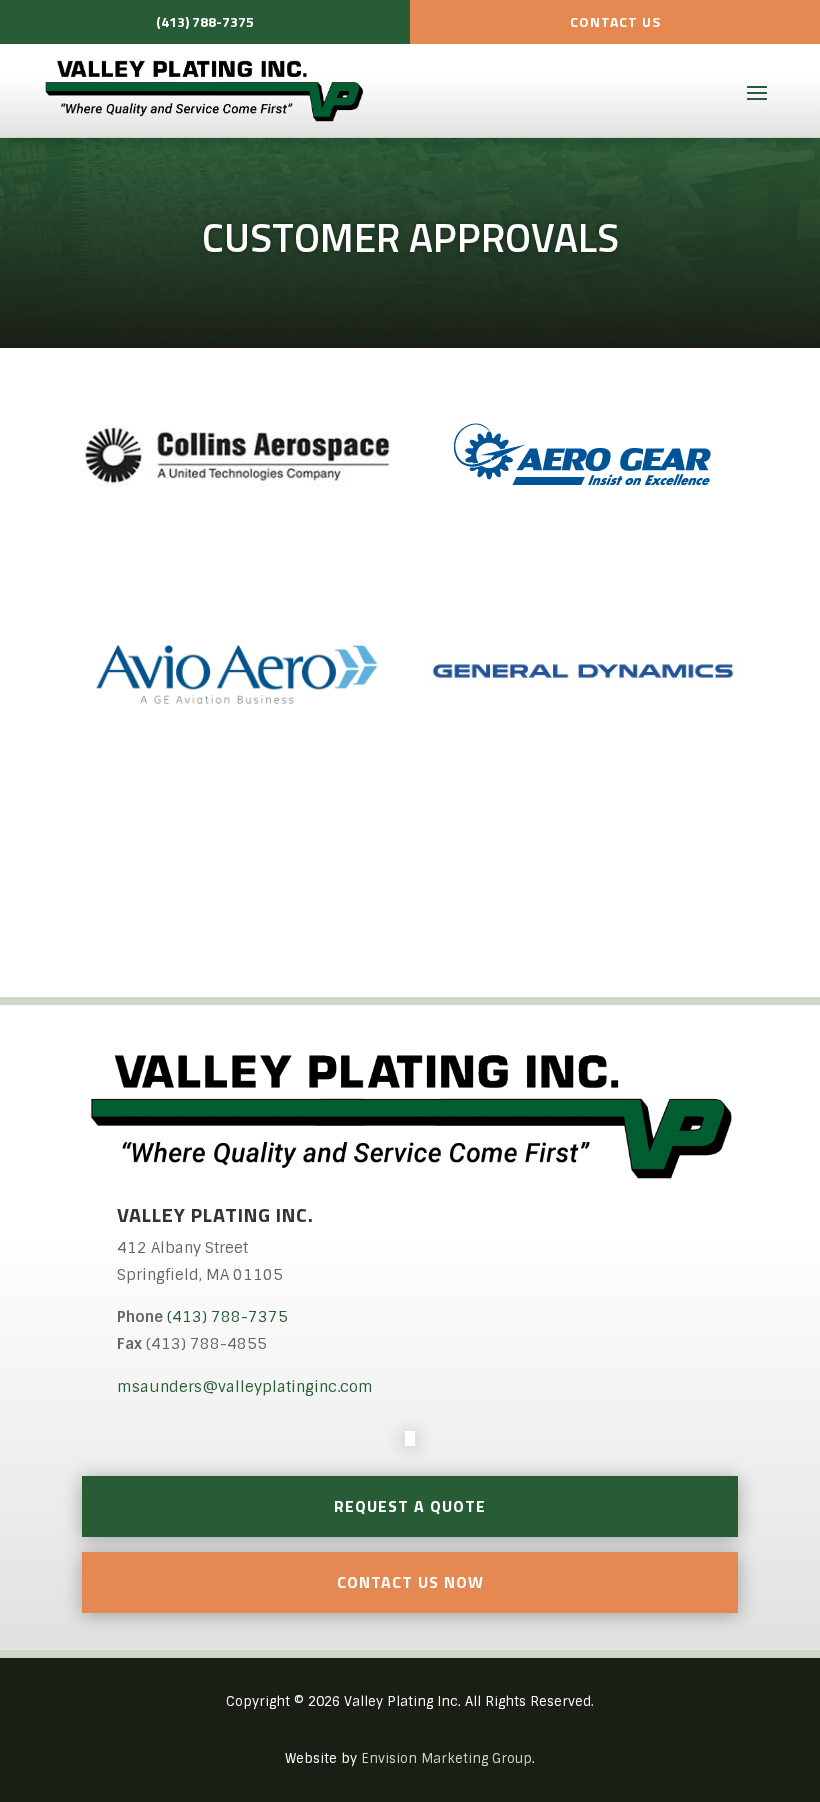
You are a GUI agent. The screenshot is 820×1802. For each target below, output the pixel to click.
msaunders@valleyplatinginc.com (245, 1387)
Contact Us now (410, 1582)
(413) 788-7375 (205, 21)
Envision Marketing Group (446, 1758)
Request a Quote (410, 1506)
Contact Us (615, 21)
